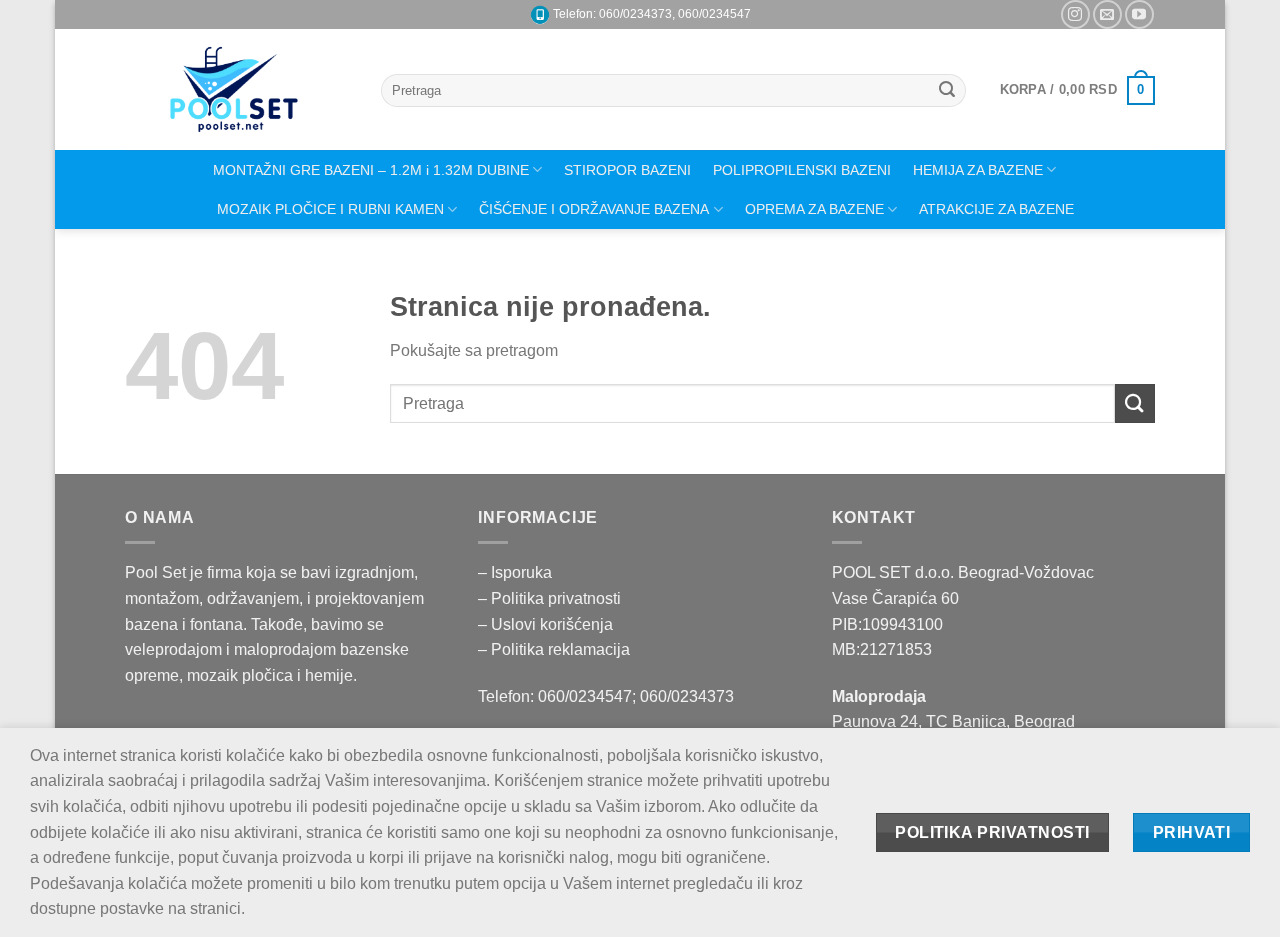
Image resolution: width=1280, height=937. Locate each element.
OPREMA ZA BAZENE (814, 209)
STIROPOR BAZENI (627, 170)
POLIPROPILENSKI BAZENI (802, 170)
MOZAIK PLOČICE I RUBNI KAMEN (330, 209)
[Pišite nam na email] (1107, 14)
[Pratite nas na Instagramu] (1075, 14)
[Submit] (948, 91)
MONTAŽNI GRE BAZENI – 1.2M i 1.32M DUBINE (371, 170)
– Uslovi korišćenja (545, 624)
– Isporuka (515, 572)
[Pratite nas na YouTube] (1139, 14)
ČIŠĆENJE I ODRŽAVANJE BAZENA (594, 209)
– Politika (513, 598)
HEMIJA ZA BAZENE (978, 170)
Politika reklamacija (560, 649)
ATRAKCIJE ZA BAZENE (996, 209)
